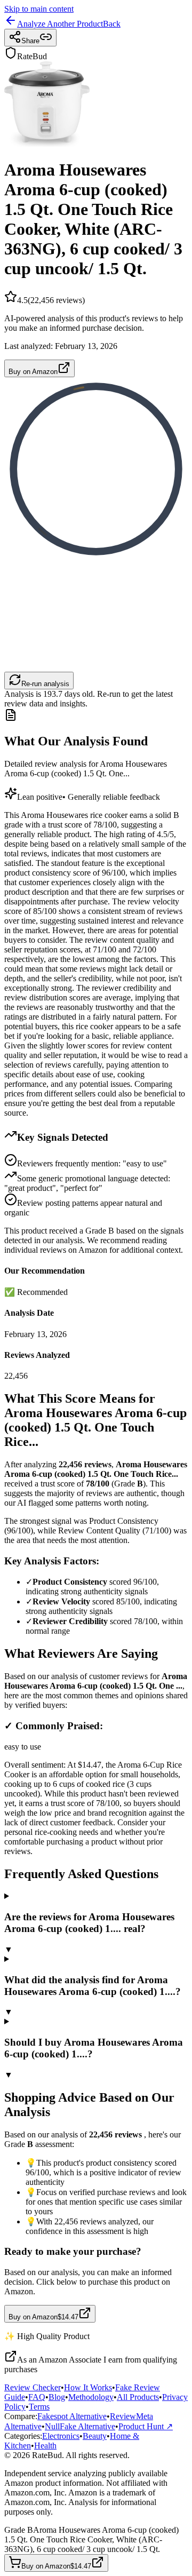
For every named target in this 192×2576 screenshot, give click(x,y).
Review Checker (33, 2387)
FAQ (37, 2397)
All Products (138, 2397)
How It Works (88, 2387)
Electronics (61, 2436)
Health (45, 2446)
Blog (57, 2397)
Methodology (91, 2397)
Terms (39, 2407)
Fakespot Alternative (72, 2416)
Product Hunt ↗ (146, 2426)
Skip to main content (39, 9)
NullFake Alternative (80, 2426)
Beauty (95, 2436)
